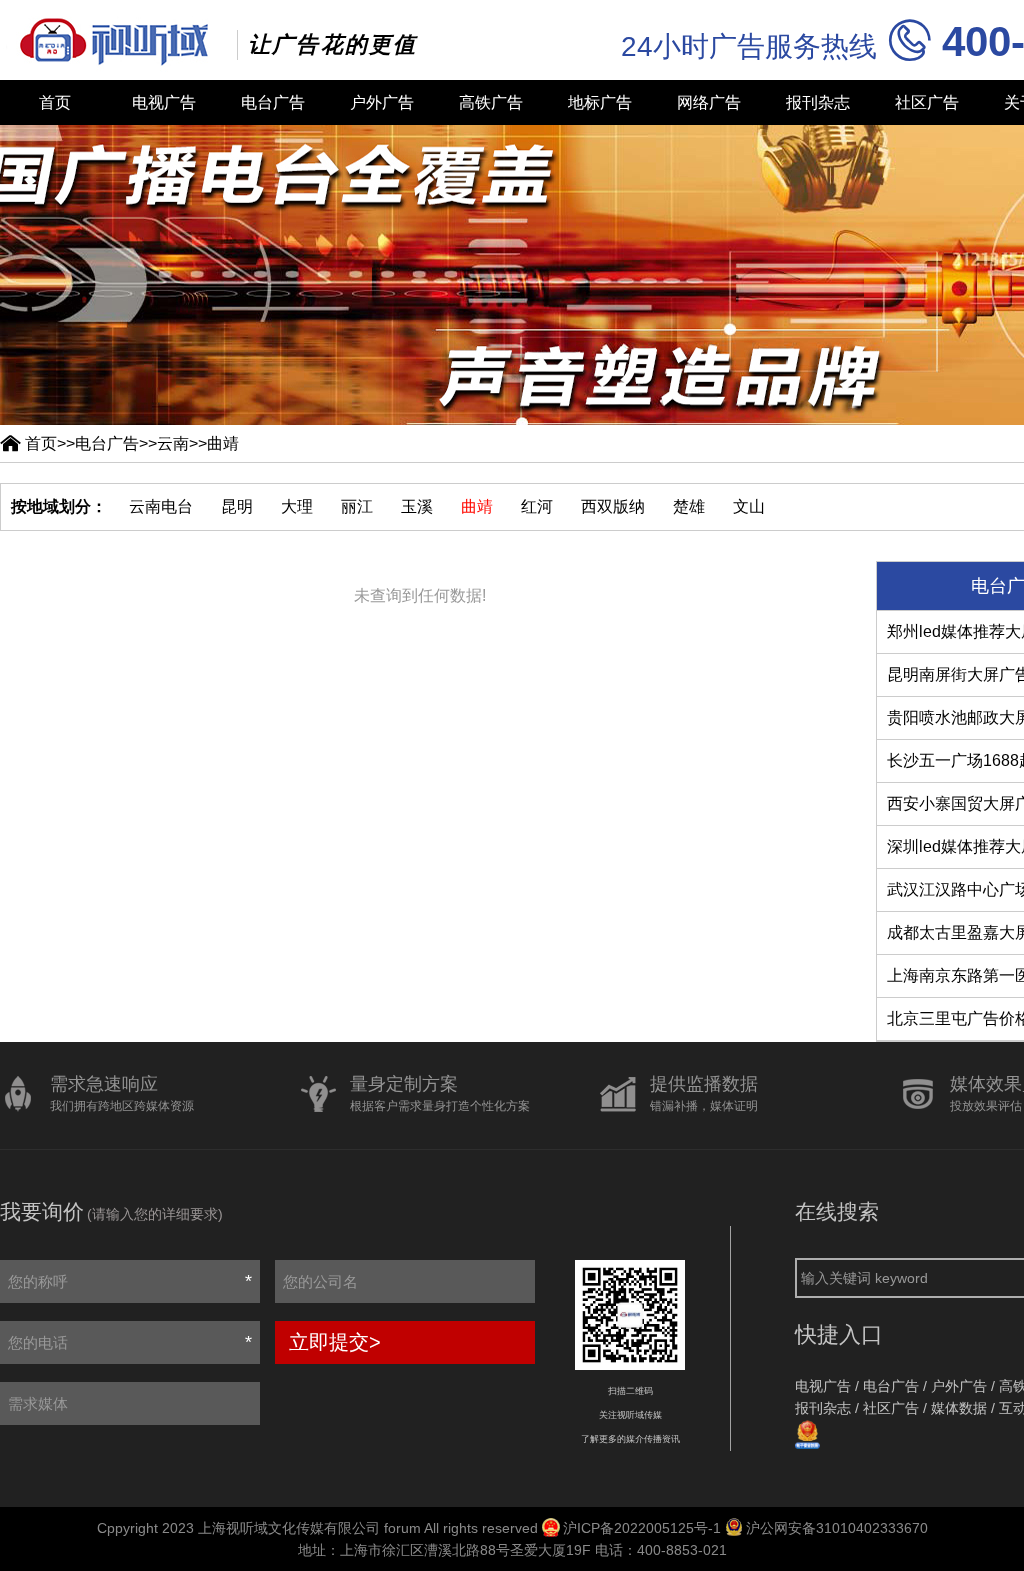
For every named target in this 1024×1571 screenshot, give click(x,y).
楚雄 (689, 506)
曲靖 (223, 443)
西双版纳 (613, 506)
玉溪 (417, 506)
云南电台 (161, 506)
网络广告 (709, 102)
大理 (297, 506)
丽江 (357, 506)
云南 (173, 443)
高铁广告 (491, 102)
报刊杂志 (818, 102)
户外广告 (382, 102)
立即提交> (335, 1342)
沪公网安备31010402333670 (837, 1528)
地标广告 (600, 102)
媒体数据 (959, 1408)
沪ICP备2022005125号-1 (642, 1528)
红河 (537, 506)
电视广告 (164, 102)
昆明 (237, 506)
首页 (55, 102)
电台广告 (273, 102)
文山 (749, 506)
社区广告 (927, 102)
